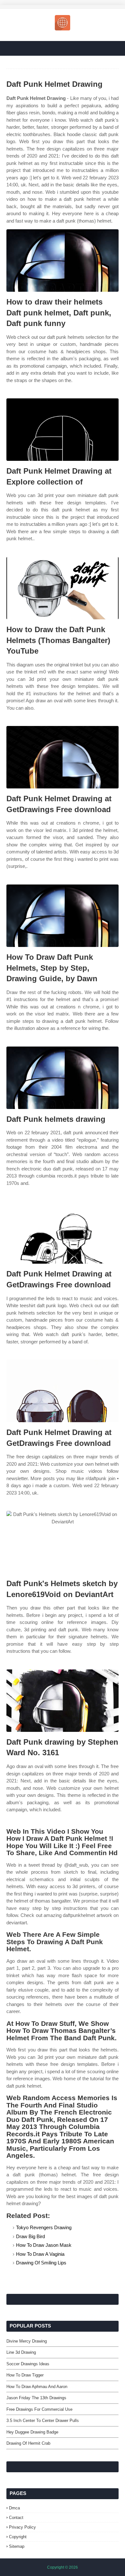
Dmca (14, 2508)
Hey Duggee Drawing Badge (32, 2432)
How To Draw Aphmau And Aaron (37, 2387)
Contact (16, 2518)
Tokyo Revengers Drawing (44, 2227)
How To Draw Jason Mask (44, 2245)
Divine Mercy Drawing (27, 2341)
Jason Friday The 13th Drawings (36, 2398)
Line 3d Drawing (21, 2352)
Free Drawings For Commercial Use (39, 2409)
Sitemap (17, 2546)
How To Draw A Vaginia (40, 2254)
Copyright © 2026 (63, 2567)
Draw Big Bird (30, 2236)
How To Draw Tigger (25, 2375)
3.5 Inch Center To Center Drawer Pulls (43, 2421)
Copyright (18, 2537)
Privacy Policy (22, 2527)
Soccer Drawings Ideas (28, 2364)
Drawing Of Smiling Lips (41, 2263)
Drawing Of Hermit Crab (28, 2443)
